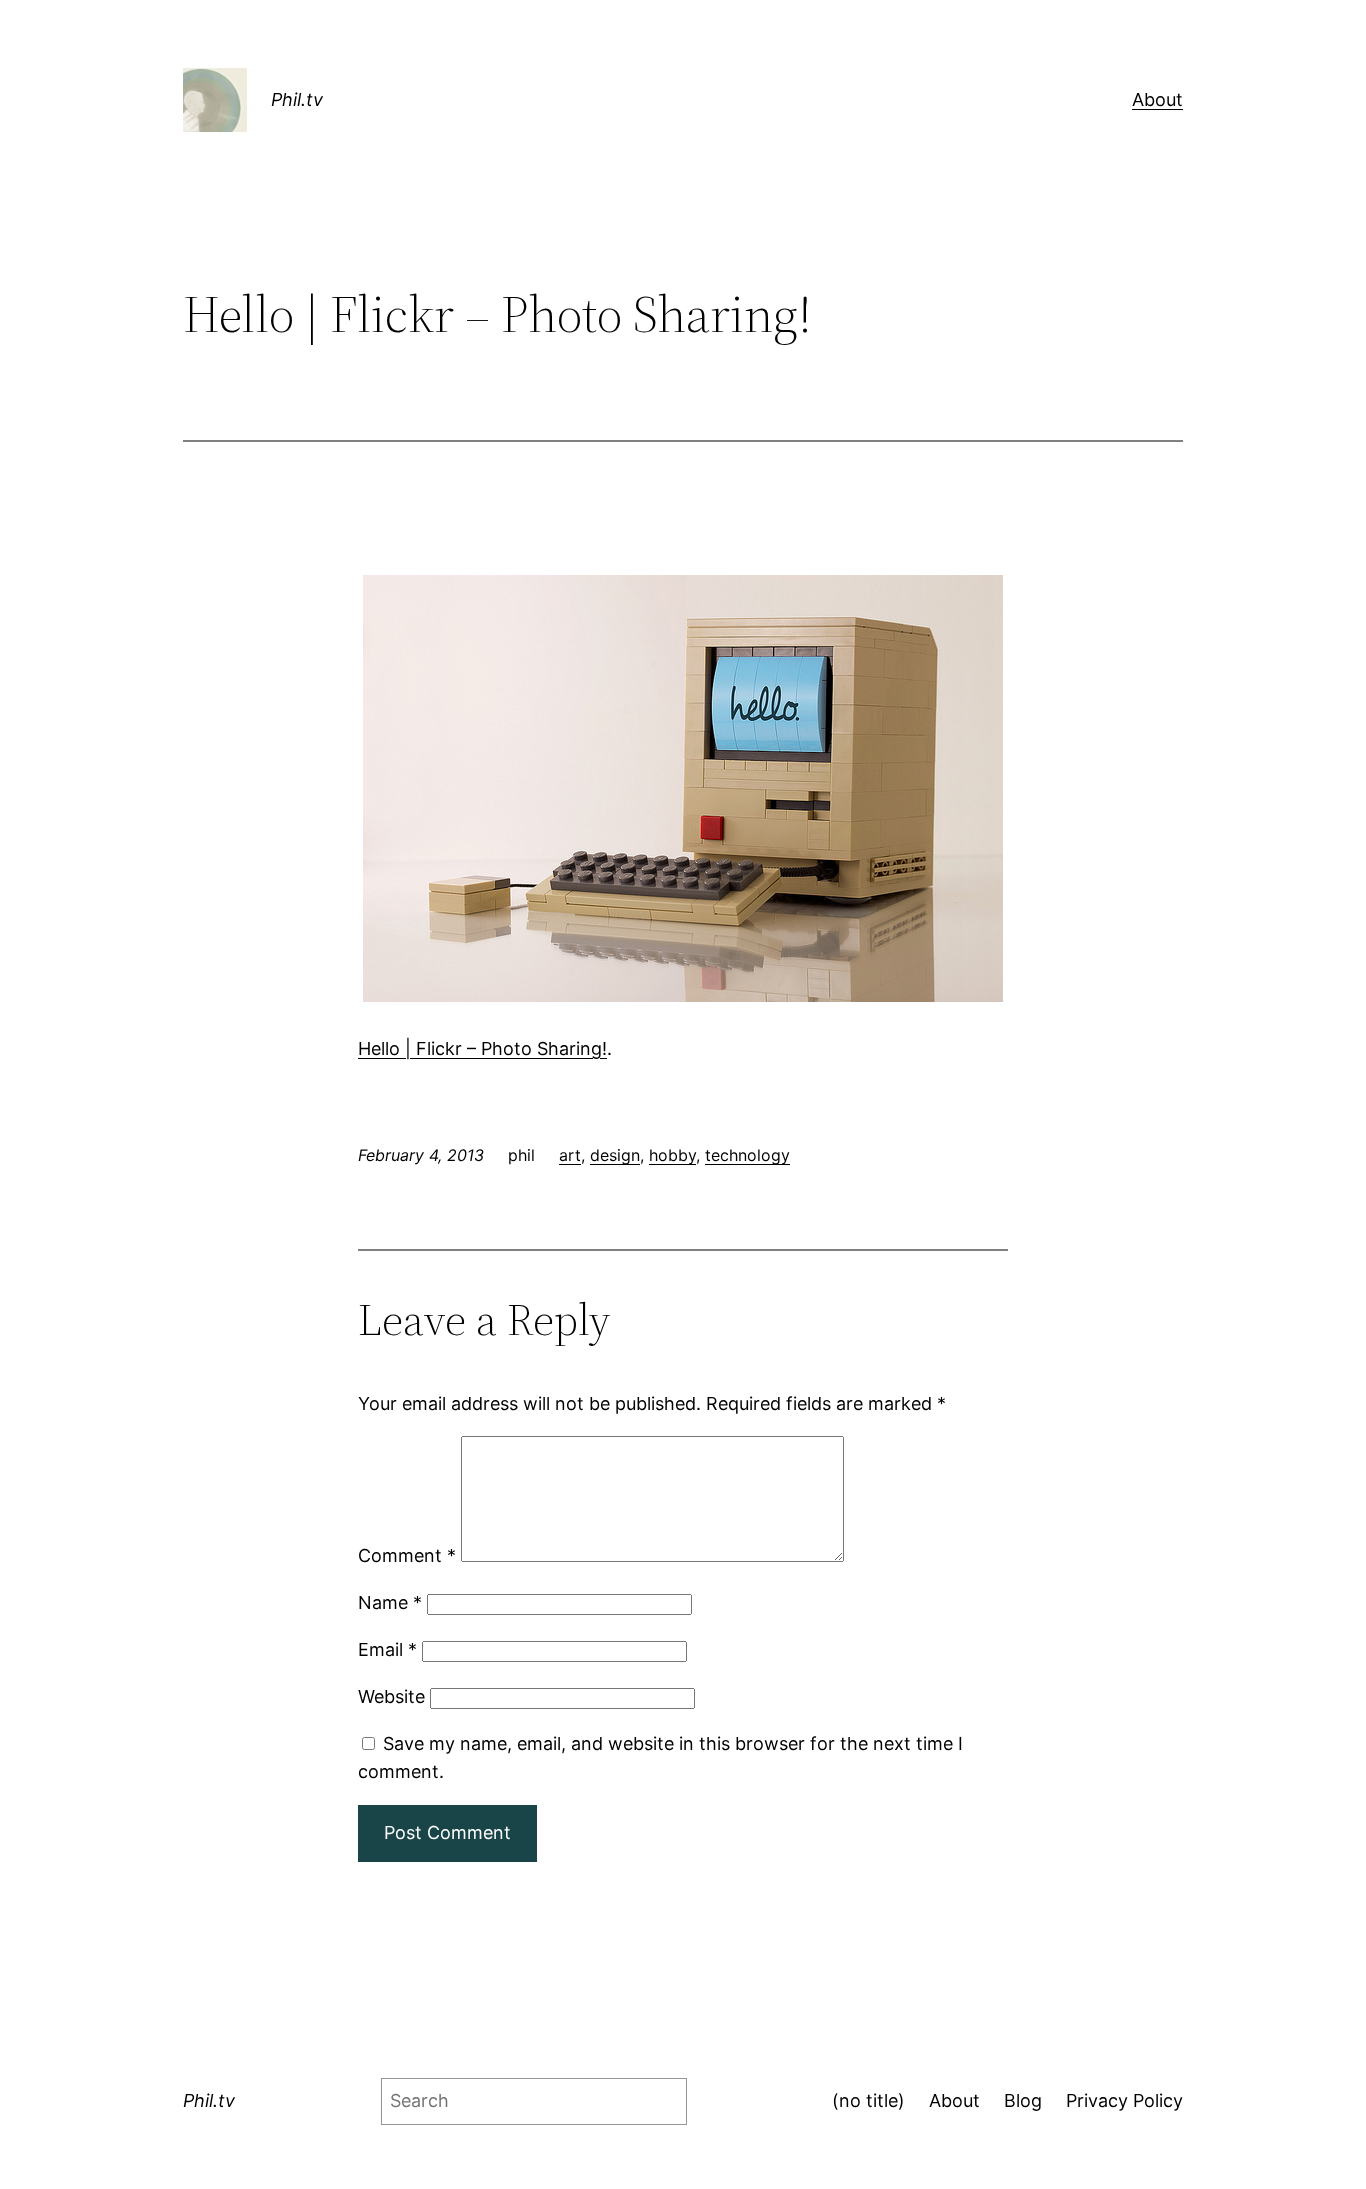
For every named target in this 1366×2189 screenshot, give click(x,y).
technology (747, 1155)
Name (390, 1602)
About (1157, 99)
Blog (1023, 2100)
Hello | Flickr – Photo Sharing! (482, 1048)
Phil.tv (297, 99)
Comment (407, 1555)
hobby (672, 1155)
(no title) (868, 2100)
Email (387, 1649)
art (570, 1155)
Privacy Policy (1124, 2100)
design (615, 1155)
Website (391, 1696)
